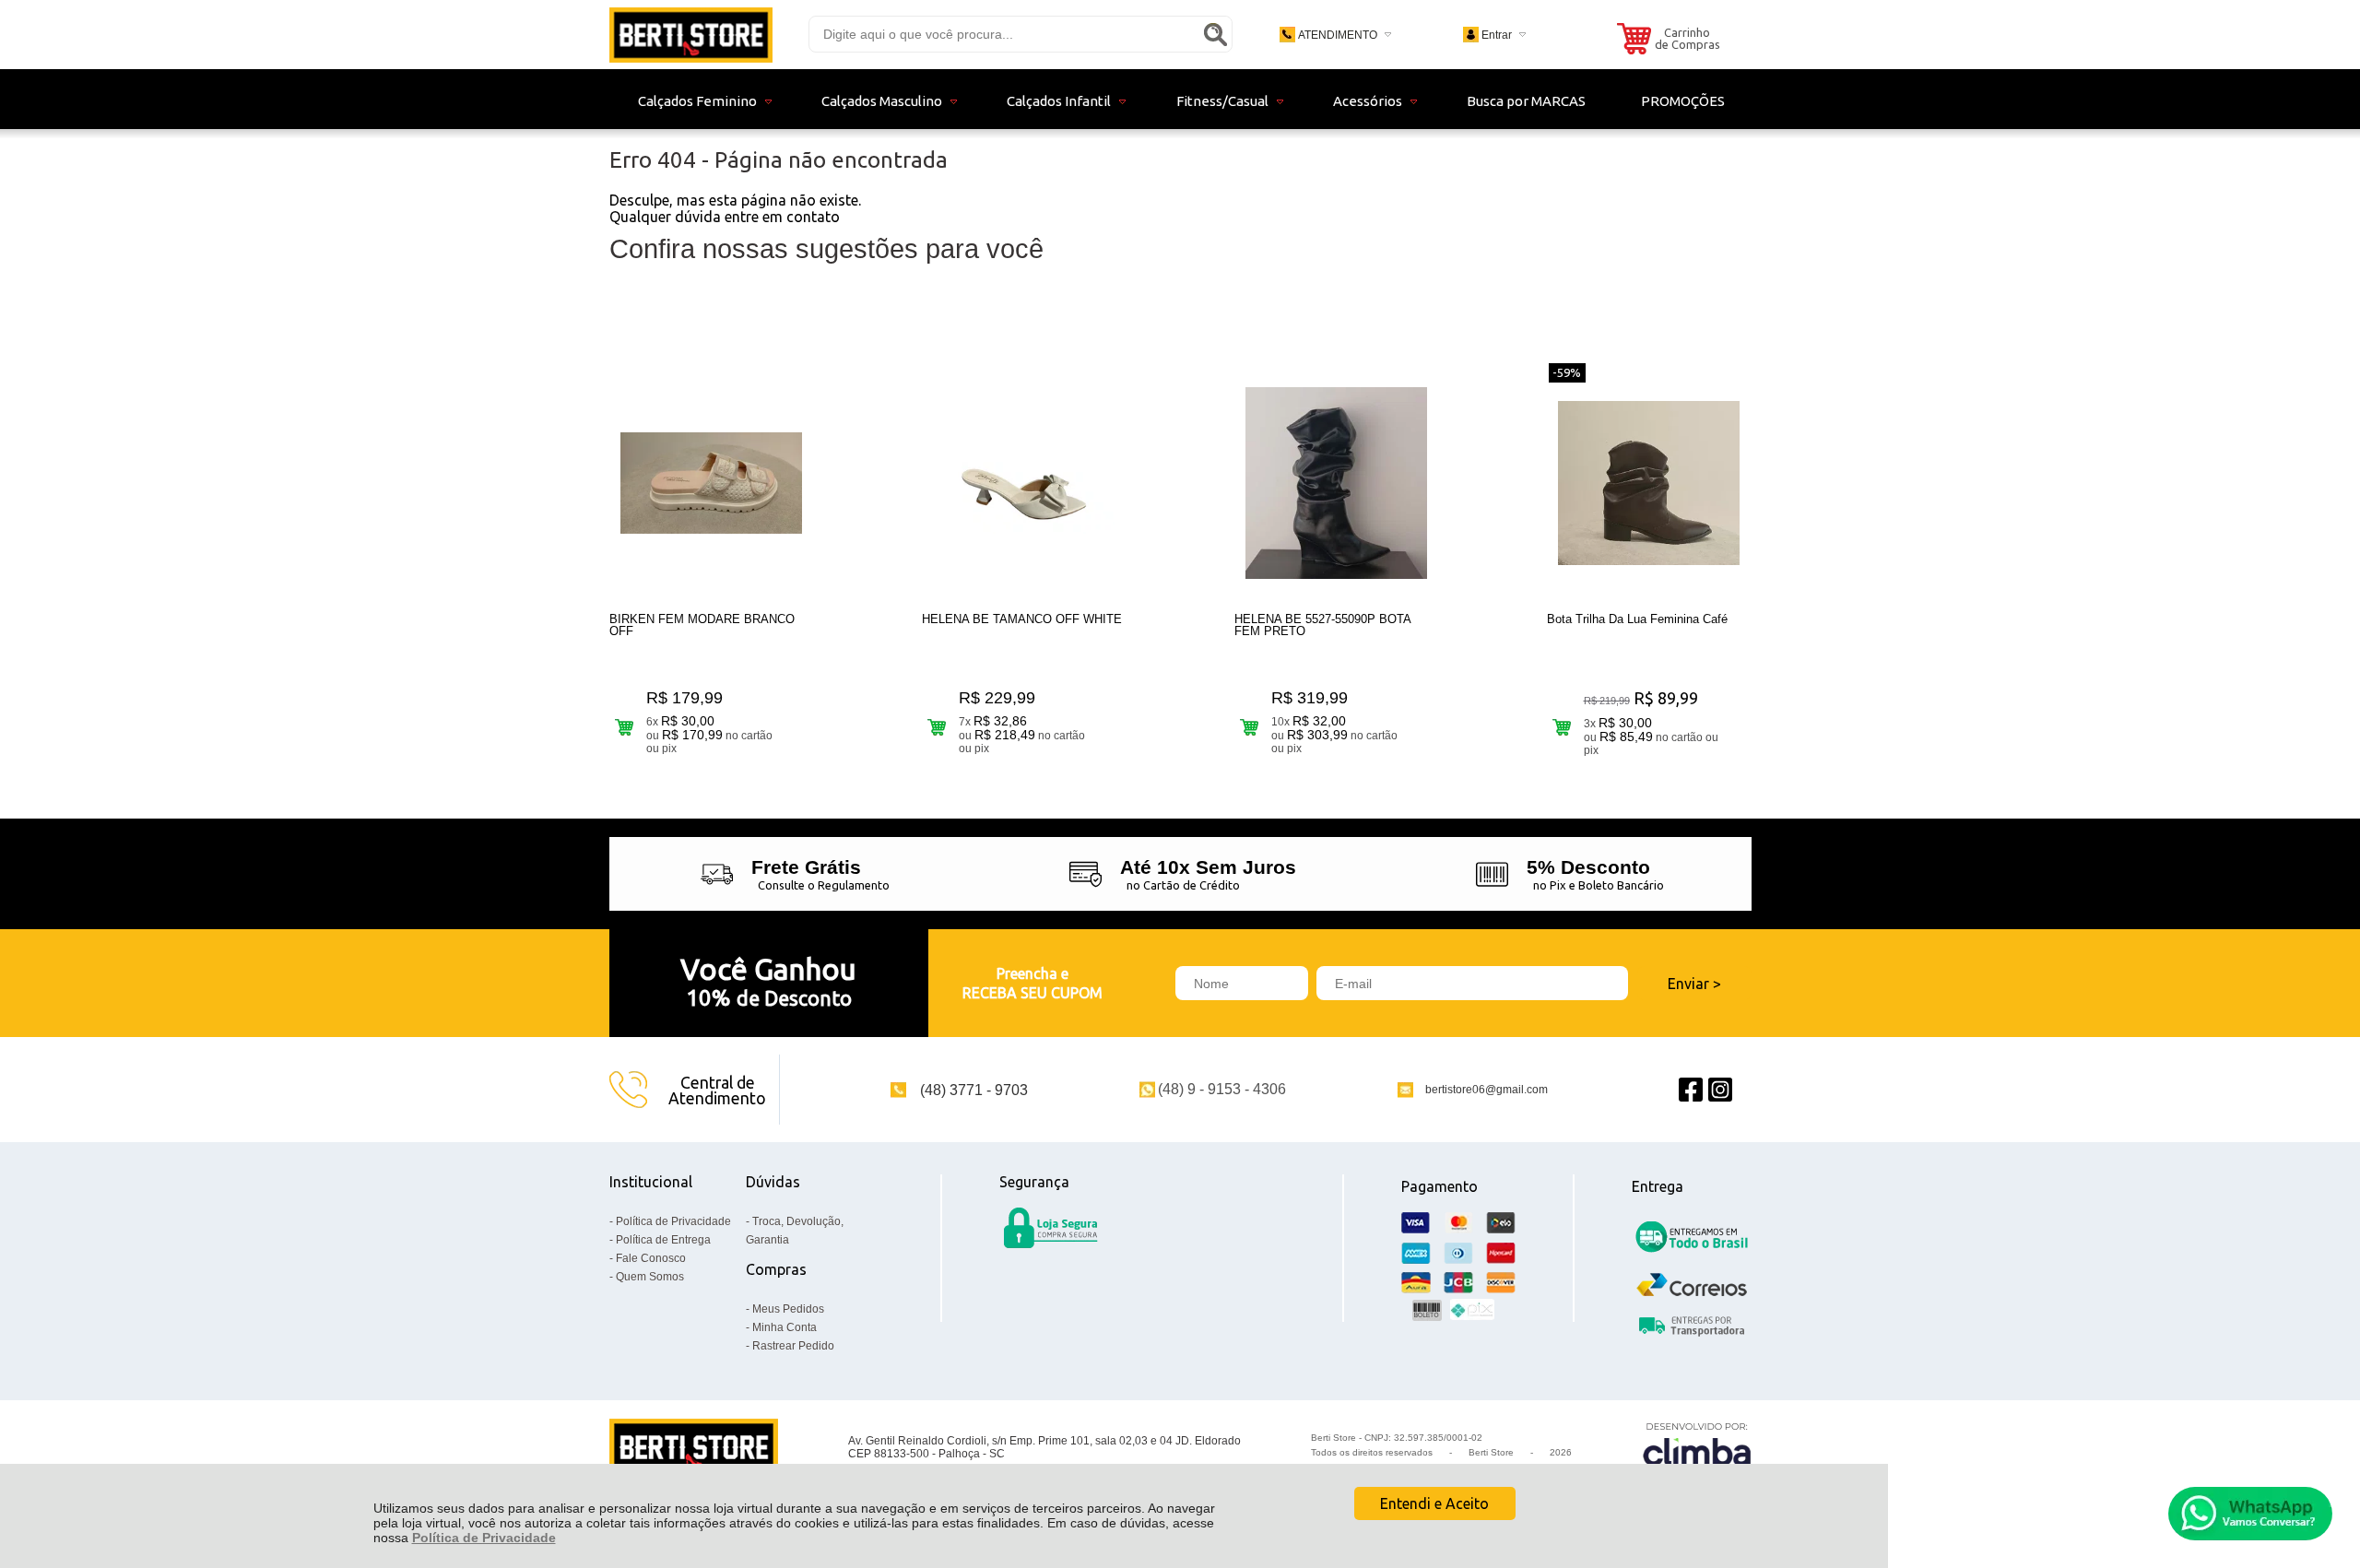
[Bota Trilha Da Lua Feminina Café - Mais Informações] (1649, 483)
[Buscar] (1215, 34)
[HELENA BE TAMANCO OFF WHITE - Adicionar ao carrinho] (937, 727)
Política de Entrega (663, 1240)
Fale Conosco (651, 1258)
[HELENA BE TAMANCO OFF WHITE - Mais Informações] (1024, 483)
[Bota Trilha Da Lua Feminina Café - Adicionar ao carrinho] (1562, 727)
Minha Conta (785, 1327)
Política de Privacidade (484, 1538)
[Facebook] (1691, 1090)
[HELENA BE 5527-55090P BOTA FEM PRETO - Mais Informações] (1337, 483)
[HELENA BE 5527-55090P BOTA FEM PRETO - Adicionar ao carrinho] (1250, 727)
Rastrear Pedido (793, 1346)
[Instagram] (1720, 1090)
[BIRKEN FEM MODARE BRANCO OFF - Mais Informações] (712, 483)
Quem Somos (650, 1277)
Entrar (1497, 35)
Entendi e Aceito (1434, 1503)
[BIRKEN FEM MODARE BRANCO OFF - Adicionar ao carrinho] (625, 727)
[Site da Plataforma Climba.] (1697, 1448)
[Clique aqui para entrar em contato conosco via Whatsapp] (2250, 1514)
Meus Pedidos (788, 1309)
